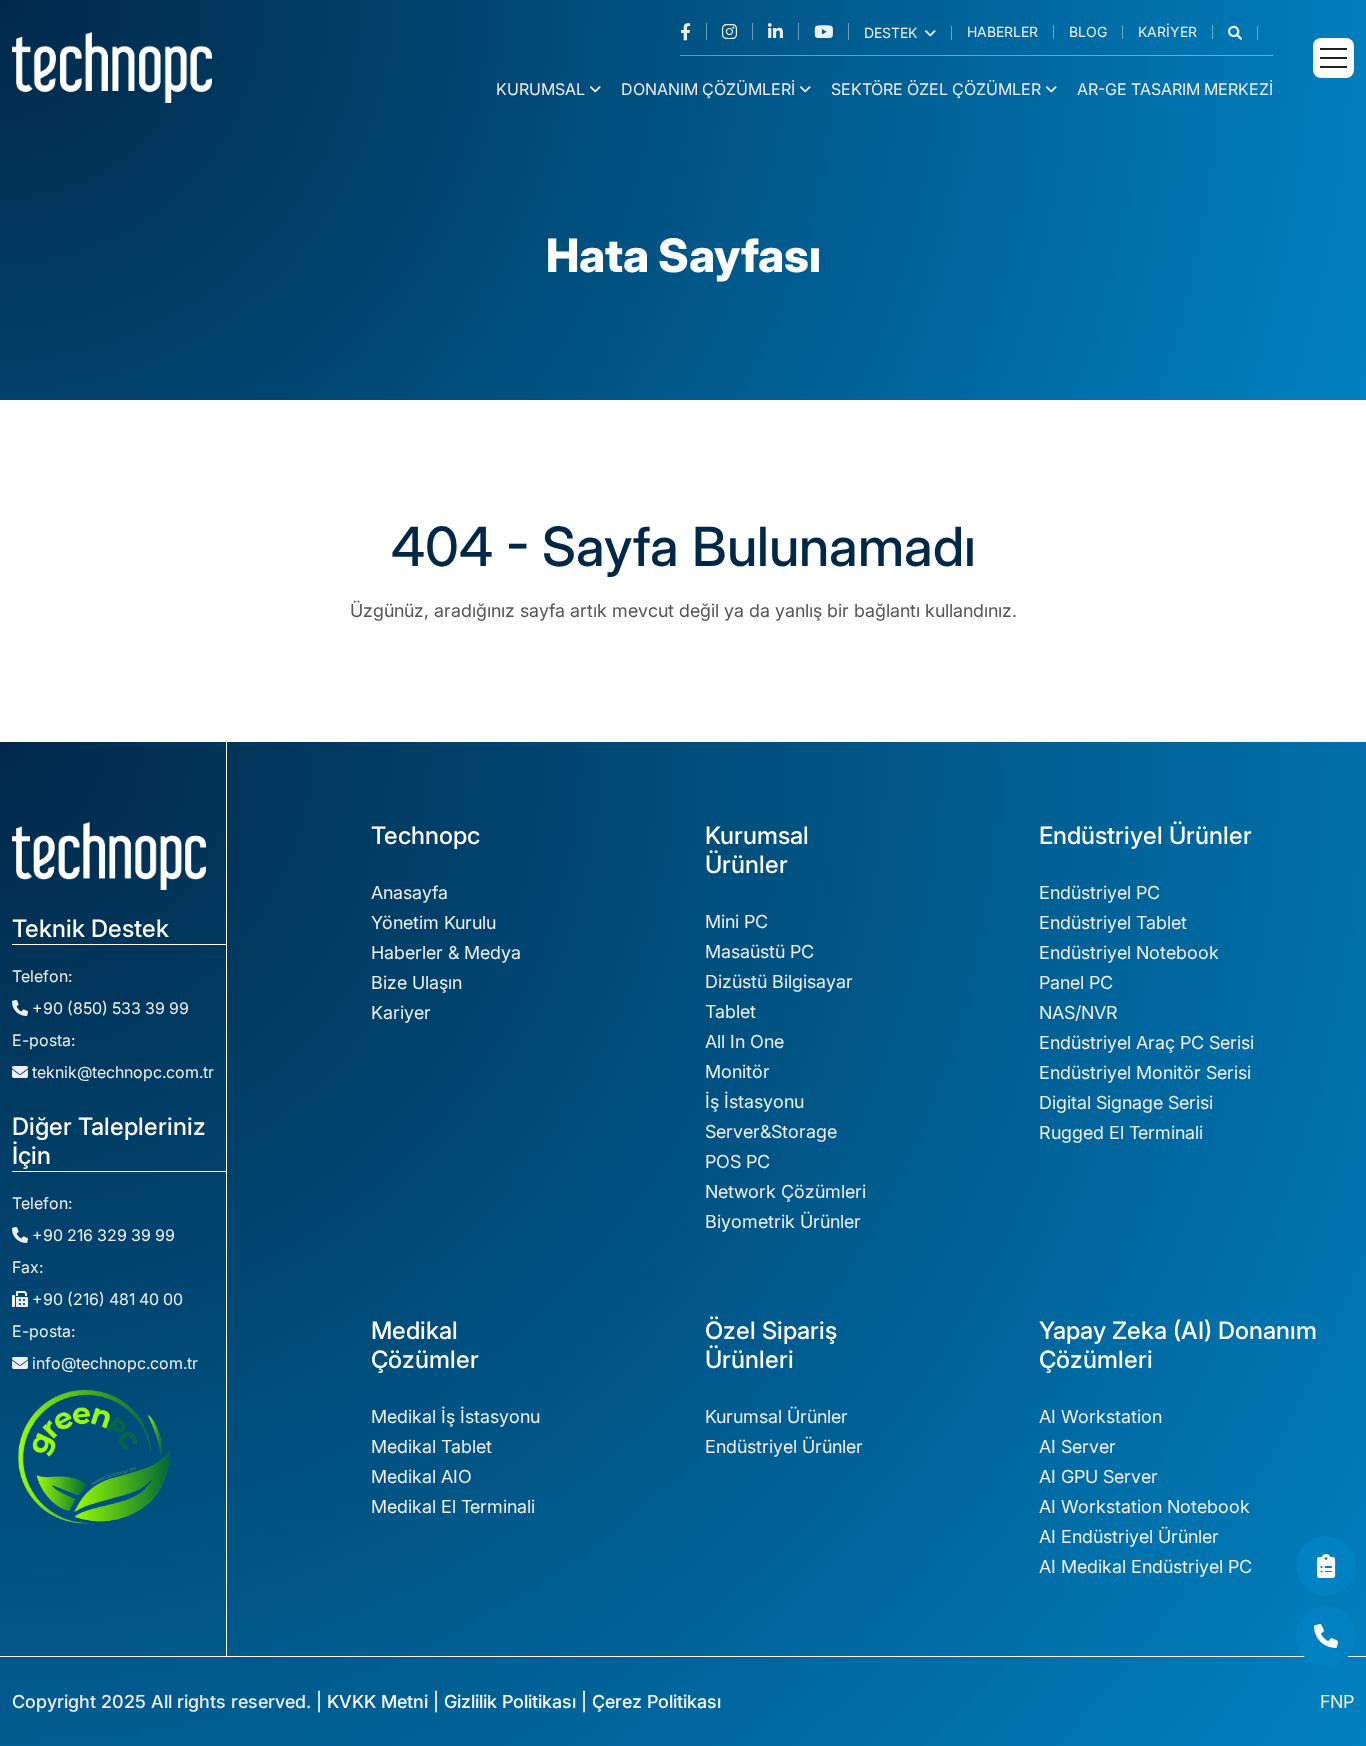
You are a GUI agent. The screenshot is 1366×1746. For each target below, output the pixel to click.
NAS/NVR (1078, 1012)
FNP (1337, 1701)
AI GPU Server (1098, 1476)
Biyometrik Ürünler (783, 1221)
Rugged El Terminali (1121, 1132)
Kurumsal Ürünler (776, 1416)
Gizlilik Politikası (510, 1701)
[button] (1243, 33)
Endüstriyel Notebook (1129, 952)
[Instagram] (737, 31)
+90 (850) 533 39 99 (108, 1008)
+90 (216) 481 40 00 (105, 1299)
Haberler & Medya (446, 952)
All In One (744, 1041)
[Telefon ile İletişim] (1326, 1636)
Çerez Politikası (656, 1701)
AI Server (1077, 1446)
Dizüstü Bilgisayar (779, 981)
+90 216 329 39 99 (101, 1235)
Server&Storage (771, 1131)
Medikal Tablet (431, 1446)
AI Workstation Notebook (1144, 1506)
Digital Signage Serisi (1126, 1102)
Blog (1088, 32)
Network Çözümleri (785, 1191)
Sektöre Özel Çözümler (936, 89)
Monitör (737, 1071)
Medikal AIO (421, 1476)
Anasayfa (409, 892)
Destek (892, 33)
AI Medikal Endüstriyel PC (1145, 1566)
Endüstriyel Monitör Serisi (1145, 1072)
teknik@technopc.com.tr (123, 1072)
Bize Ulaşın (416, 982)
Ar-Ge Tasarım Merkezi (1175, 89)
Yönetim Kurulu (433, 922)
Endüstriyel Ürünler (784, 1446)
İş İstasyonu (754, 1101)
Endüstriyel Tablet (1113, 922)
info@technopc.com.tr (115, 1363)
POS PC (737, 1161)
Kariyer (1167, 32)
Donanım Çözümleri (708, 89)
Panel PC (1076, 982)
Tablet (730, 1011)
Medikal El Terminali (453, 1506)
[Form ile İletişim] (1326, 1566)
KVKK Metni (377, 1701)
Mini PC (736, 921)
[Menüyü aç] (1333, 58)
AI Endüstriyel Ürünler (1129, 1536)
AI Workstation (1100, 1416)
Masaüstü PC (759, 951)
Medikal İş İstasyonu (455, 1416)
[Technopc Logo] (112, 66)
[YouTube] (831, 31)
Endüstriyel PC (1099, 892)
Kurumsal (540, 89)
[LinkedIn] (783, 31)
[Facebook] (693, 31)
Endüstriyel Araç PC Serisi (1146, 1042)
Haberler (1002, 32)
